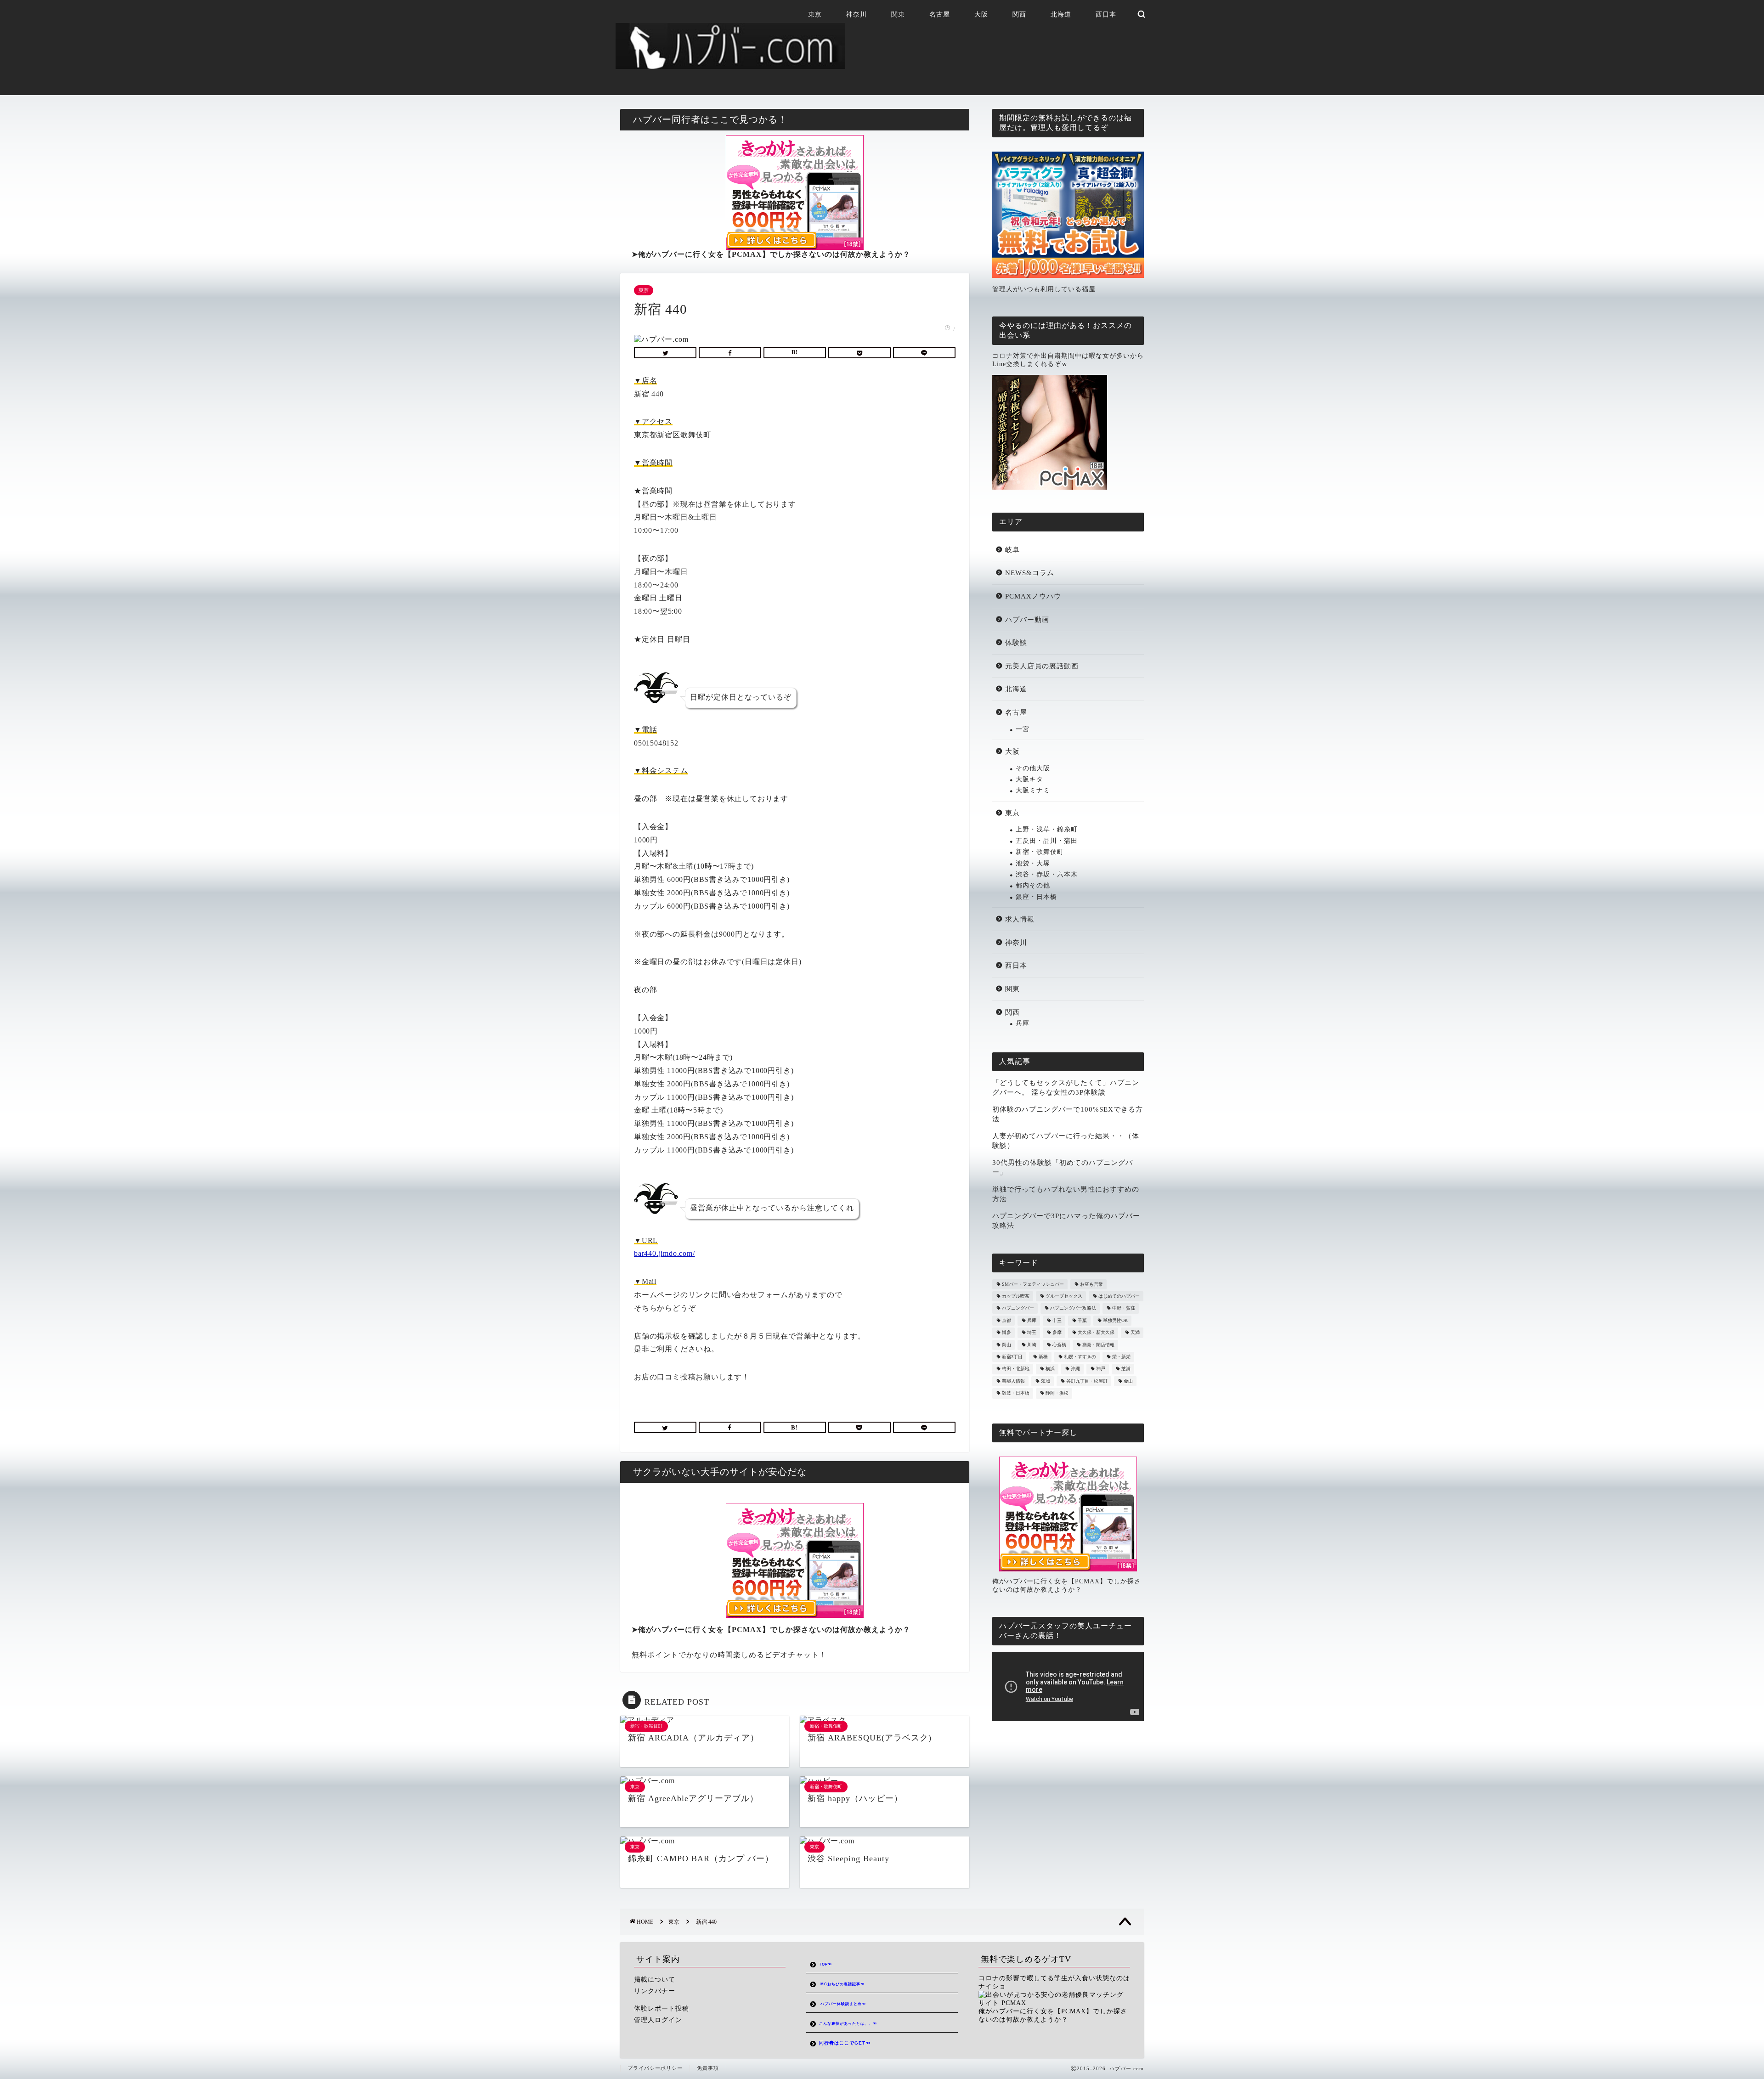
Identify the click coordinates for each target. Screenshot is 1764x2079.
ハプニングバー (1018, 1308)
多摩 (1057, 1333)
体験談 (1016, 642)
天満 (1135, 1333)
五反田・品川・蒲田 (1047, 841)
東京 (815, 14)
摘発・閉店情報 (1098, 1345)
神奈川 (857, 14)
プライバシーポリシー (655, 2068)
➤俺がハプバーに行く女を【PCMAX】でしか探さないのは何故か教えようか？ (771, 254)
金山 (1128, 1381)
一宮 (1023, 729)
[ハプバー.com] (730, 65)
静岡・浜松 (1057, 1393)
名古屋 (940, 14)
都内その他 (1033, 885)
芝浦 (1126, 1369)
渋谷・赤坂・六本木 (1047, 874)
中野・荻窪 (1124, 1308)
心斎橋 (1059, 1345)
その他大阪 (1033, 768)
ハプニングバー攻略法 (1073, 1308)
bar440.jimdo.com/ (664, 1253)
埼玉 (1032, 1333)
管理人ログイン (658, 2020)
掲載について (655, 1980)
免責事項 (708, 2068)
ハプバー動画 (1027, 619)
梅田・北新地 (1016, 1369)
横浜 (1050, 1369)
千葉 (1082, 1320)
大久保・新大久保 (1096, 1333)
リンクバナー (655, 1991)
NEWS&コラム (1030, 573)
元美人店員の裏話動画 (1042, 666)
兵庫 (1023, 1023)
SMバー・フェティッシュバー (1033, 1284)
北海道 (1061, 14)
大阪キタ (1029, 779)
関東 (898, 14)
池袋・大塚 (1033, 863)
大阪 (981, 14)
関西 (1019, 14)
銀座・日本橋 (1036, 897)
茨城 (1046, 1381)
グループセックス (1064, 1296)
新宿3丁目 (1012, 1357)
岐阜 (1012, 550)
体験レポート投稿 (661, 2008)
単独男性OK (1115, 1320)
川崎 (1032, 1345)
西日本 (1106, 14)
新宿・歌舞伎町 (1040, 852)
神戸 (1101, 1369)
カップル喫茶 (1016, 1296)
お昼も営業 (1091, 1284)
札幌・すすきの (1080, 1357)
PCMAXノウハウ (1033, 596)
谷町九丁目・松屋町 (1087, 1381)
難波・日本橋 (1016, 1393)
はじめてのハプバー (1119, 1296)
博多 (1006, 1333)
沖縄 (1075, 1369)
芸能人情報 (1013, 1381)
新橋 (1043, 1357)
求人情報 (1020, 919)
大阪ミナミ (1033, 790)
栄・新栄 (1121, 1357)
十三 (1057, 1320)
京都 (1006, 1320)
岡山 (1006, 1345)
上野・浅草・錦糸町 (1047, 829)
